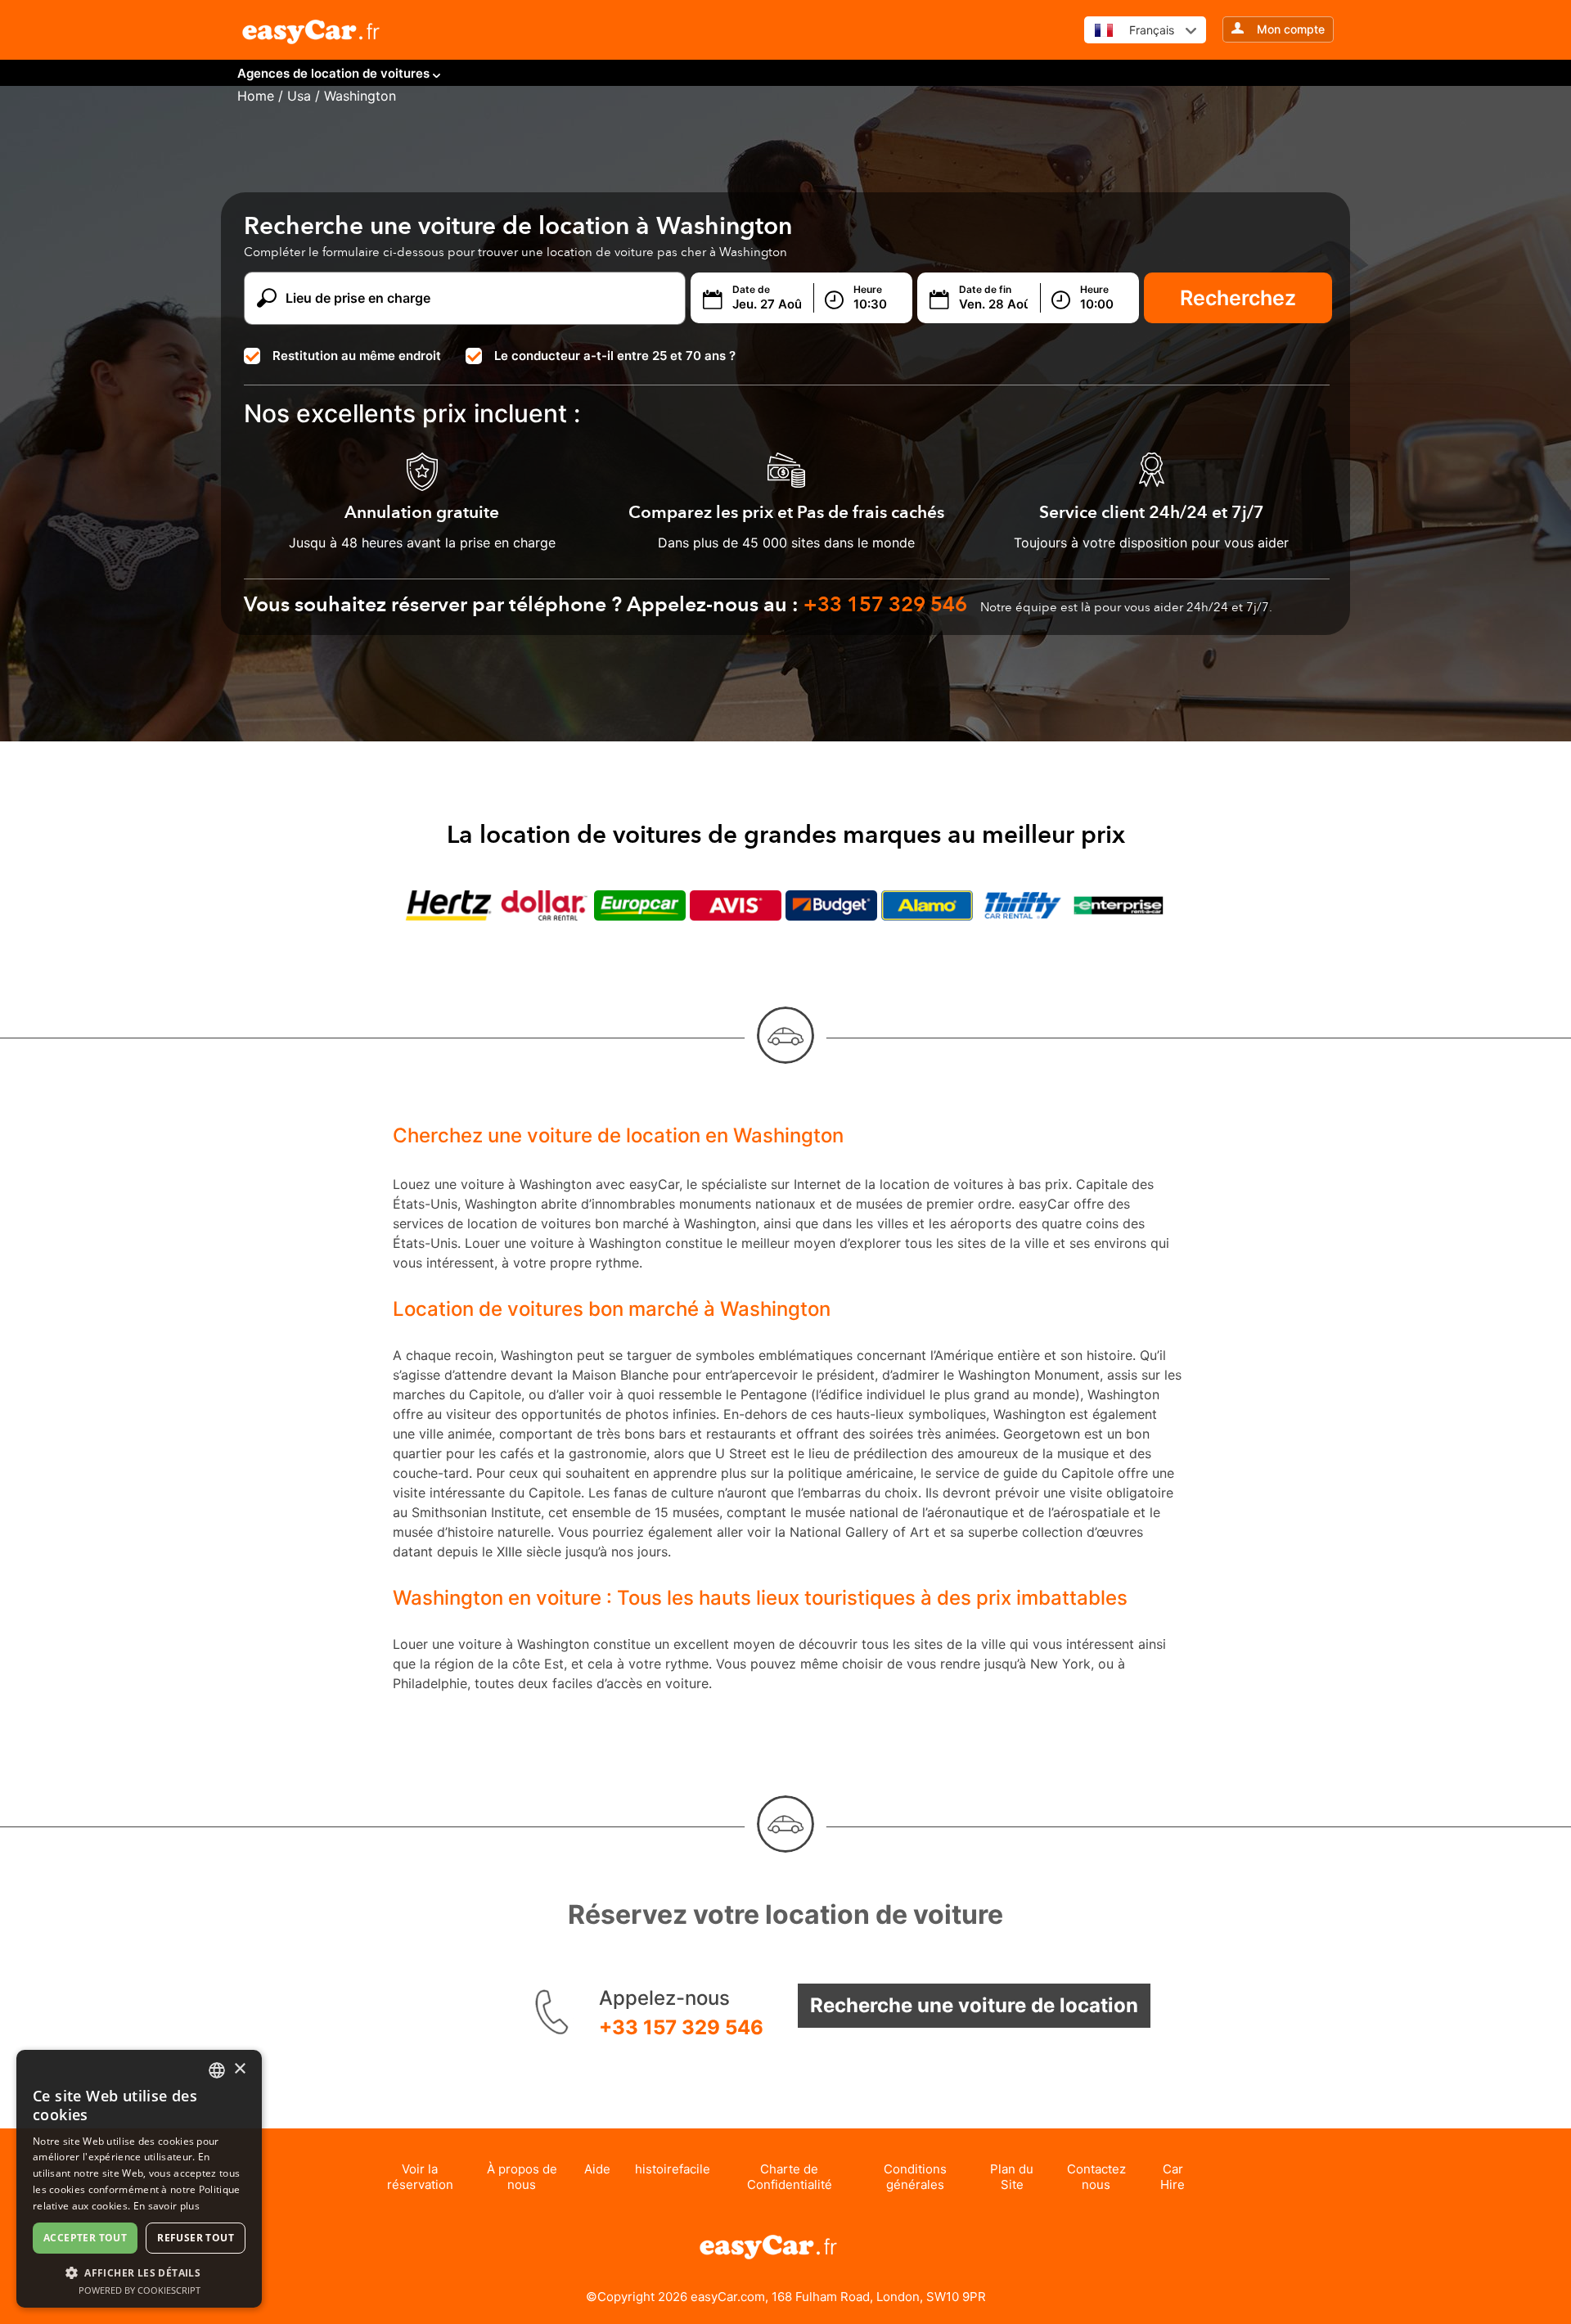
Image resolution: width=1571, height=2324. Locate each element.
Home (256, 96)
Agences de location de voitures (333, 73)
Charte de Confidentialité (790, 2177)
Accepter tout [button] (85, 2238)
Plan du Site (1012, 2177)
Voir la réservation (420, 2177)
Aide (597, 2169)
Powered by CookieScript (140, 2290)
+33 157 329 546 (681, 2027)
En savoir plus (167, 2206)
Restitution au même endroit (357, 356)
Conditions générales (915, 2177)
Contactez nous (1096, 2177)
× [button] (239, 2069)
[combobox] (217, 2070)
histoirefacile (673, 2169)
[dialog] (139, 2179)
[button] (139, 2272)
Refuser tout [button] (196, 2238)
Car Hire (1173, 2177)
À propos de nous (522, 2177)
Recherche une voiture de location (974, 2005)
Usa (299, 96)
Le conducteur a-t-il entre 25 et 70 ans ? (615, 356)
